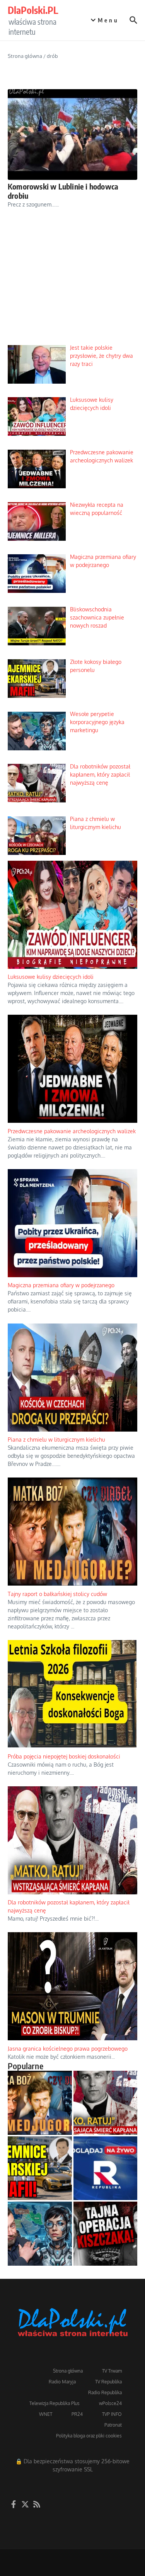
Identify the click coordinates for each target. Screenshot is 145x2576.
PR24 (77, 2414)
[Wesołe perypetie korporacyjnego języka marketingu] (40, 2234)
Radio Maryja (62, 2382)
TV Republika (108, 2382)
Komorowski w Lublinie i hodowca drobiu (63, 191)
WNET (46, 2414)
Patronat (113, 2425)
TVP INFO (112, 2414)
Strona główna (25, 56)
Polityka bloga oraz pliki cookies (89, 2436)
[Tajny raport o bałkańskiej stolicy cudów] (40, 2103)
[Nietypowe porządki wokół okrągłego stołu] (106, 2234)
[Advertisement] (72, 283)
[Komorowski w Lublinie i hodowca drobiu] (72, 135)
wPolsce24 (110, 2403)
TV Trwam (112, 2371)
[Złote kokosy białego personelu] (40, 2168)
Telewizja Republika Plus (55, 2403)
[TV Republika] (106, 2168)
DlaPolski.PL (33, 10)
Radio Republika (105, 2392)
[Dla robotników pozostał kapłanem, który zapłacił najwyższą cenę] (106, 2103)
